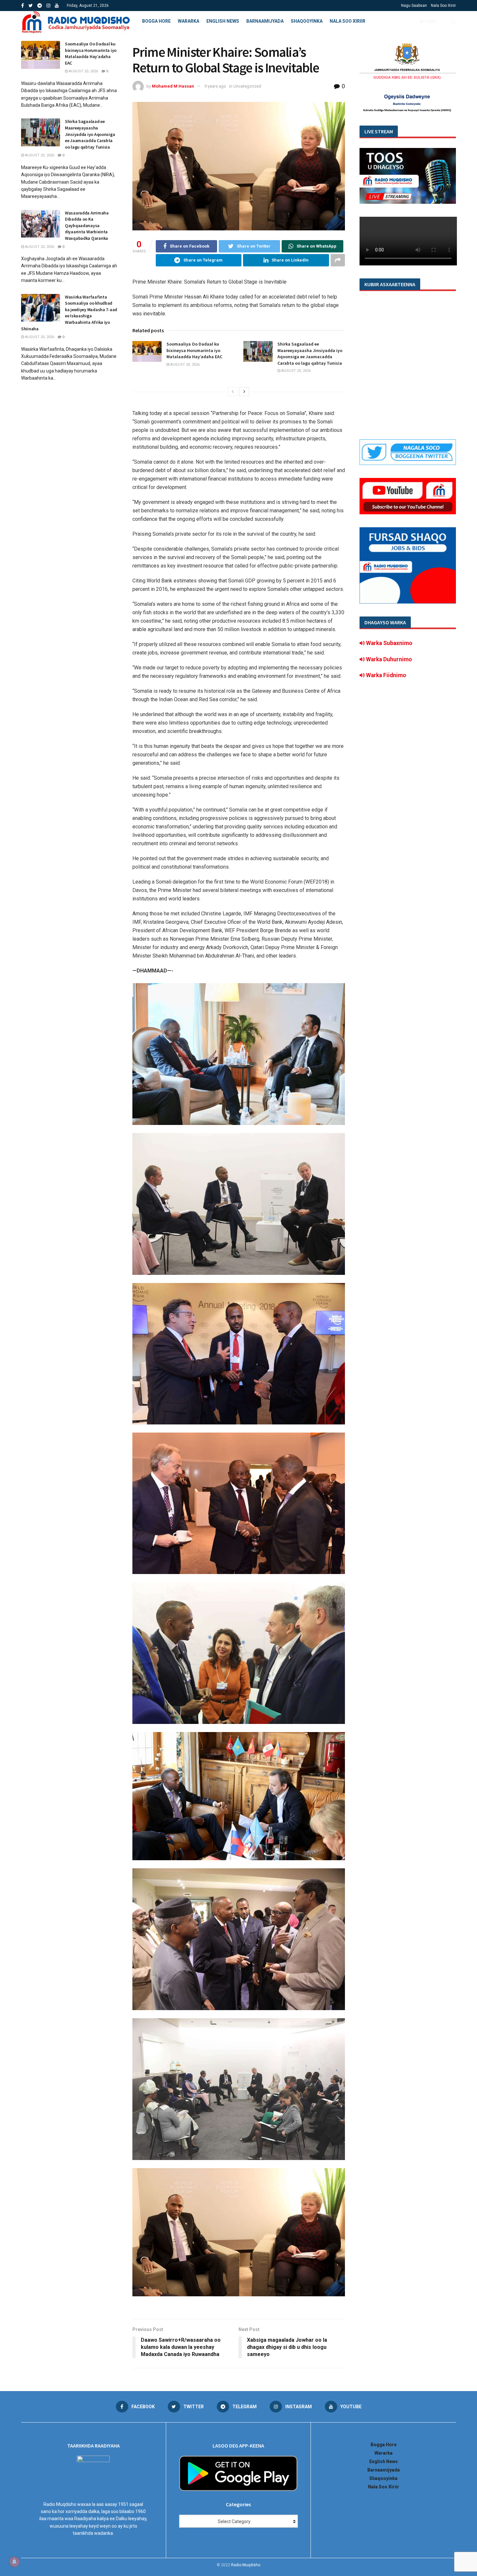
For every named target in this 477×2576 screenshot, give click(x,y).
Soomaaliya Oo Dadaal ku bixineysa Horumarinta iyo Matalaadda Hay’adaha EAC (194, 350)
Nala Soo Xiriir (443, 6)
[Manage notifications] (14, 2562)
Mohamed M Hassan (173, 86)
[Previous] (233, 392)
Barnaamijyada (265, 21)
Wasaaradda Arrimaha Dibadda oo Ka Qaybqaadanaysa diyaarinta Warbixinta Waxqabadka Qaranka (87, 226)
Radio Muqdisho (246, 2565)
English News (223, 21)
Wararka (189, 21)
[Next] (244, 392)
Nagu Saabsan (414, 6)
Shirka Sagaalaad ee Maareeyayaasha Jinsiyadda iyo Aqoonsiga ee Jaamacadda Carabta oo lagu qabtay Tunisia (310, 354)
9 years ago (215, 86)
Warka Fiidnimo (385, 675)
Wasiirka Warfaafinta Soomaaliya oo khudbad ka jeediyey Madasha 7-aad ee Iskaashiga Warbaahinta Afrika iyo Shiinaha (69, 313)
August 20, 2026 (184, 365)
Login (430, 21)
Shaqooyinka (307, 21)
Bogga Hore (156, 21)
